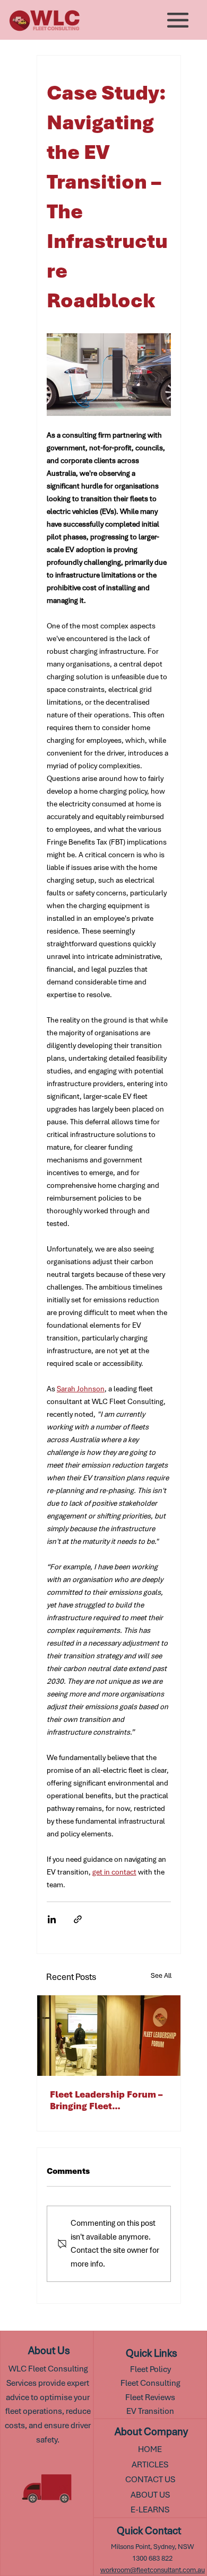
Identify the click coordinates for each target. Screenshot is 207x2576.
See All (161, 1975)
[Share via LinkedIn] (52, 1919)
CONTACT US (150, 2479)
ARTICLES (150, 2464)
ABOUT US (150, 2495)
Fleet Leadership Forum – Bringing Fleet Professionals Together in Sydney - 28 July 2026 (108, 2100)
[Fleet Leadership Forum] (109, 2036)
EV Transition (150, 2411)
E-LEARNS (150, 2510)
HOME (150, 2449)
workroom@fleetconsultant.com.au (153, 2570)
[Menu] (178, 20)
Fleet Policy (150, 2369)
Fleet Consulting (150, 2383)
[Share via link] (78, 1919)
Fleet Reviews (150, 2397)
